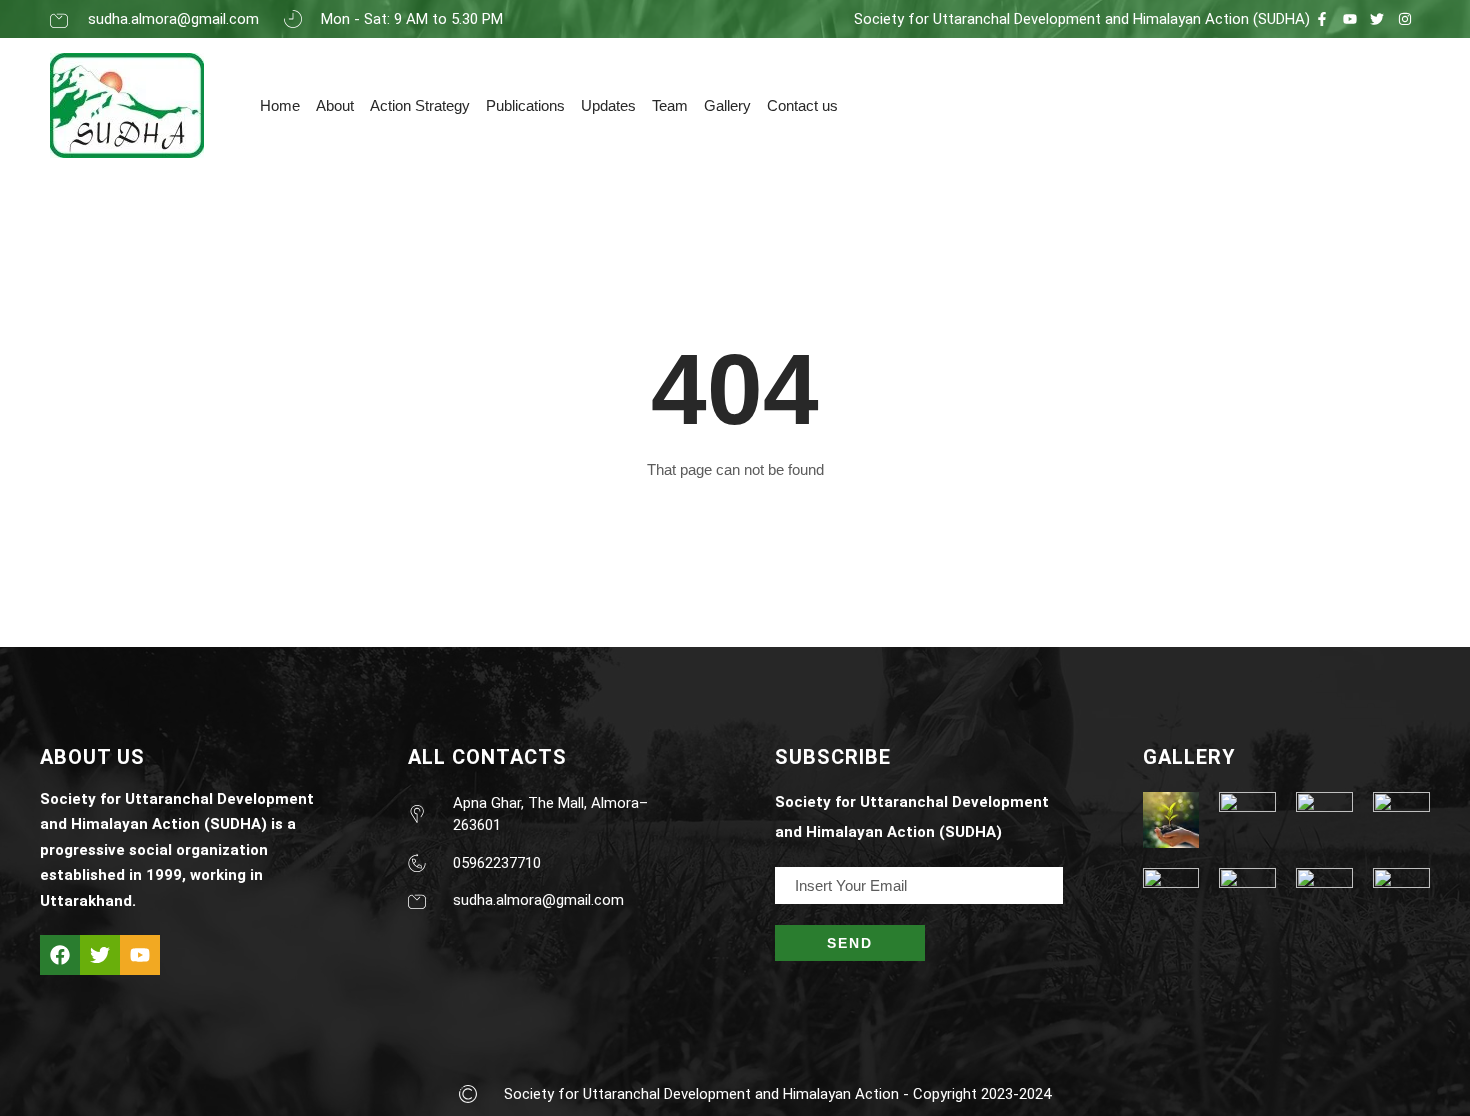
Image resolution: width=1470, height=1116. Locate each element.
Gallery (727, 105)
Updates (608, 105)
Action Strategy (420, 105)
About (335, 105)
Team (670, 105)
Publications (525, 105)
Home (280, 105)
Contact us (802, 105)
